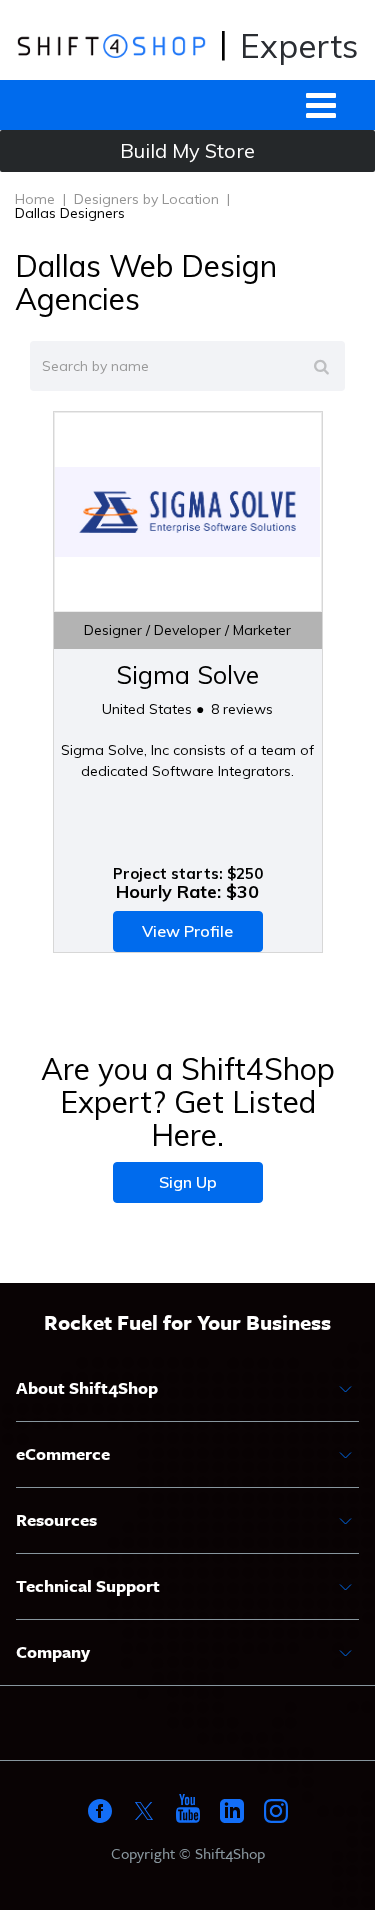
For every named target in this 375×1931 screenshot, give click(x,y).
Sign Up (188, 1182)
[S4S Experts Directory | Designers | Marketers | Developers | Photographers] (111, 45)
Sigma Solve (187, 674)
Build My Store (187, 150)
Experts (299, 45)
